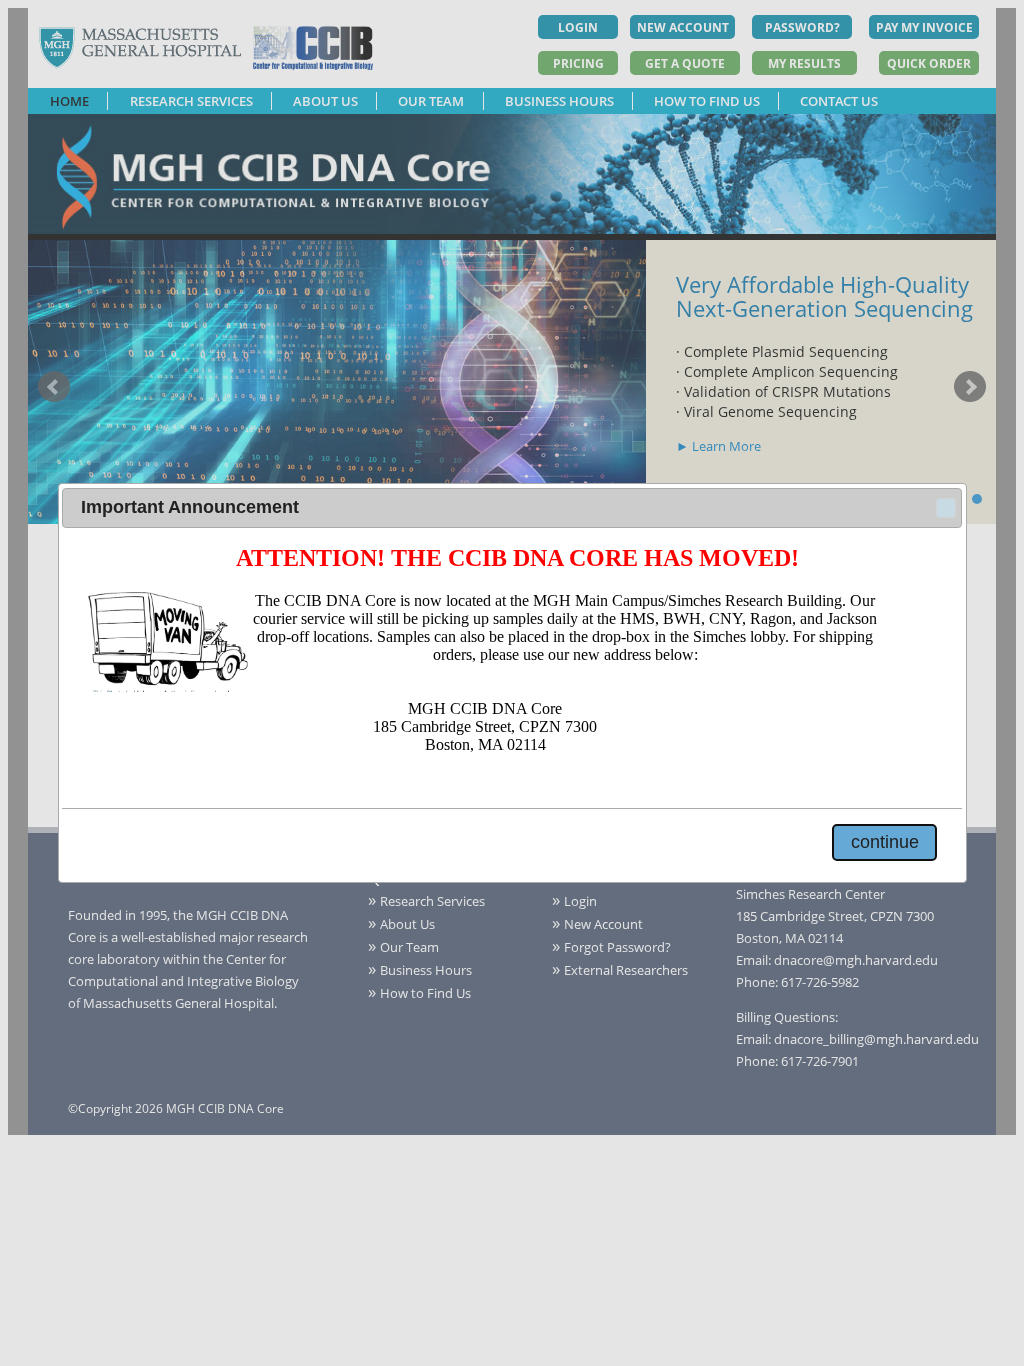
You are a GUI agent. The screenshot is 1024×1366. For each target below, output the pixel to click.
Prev (54, 387)
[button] (946, 508)
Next (970, 387)
